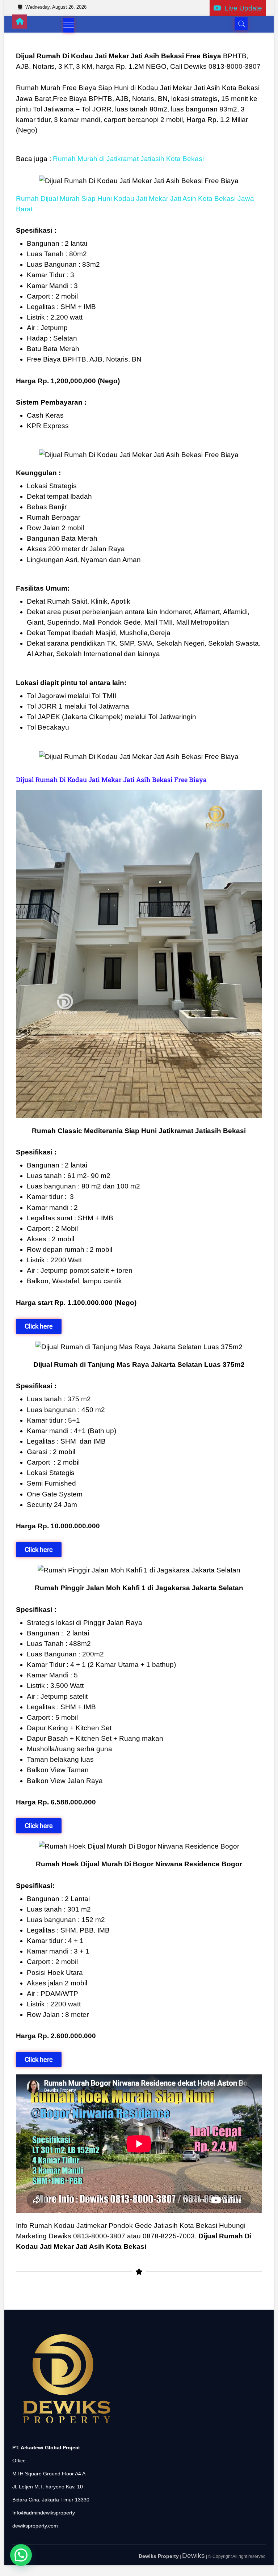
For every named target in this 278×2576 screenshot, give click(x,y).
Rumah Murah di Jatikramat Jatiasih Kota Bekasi (128, 159)
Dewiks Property (159, 2556)
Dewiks (193, 2556)
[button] (21, 2555)
